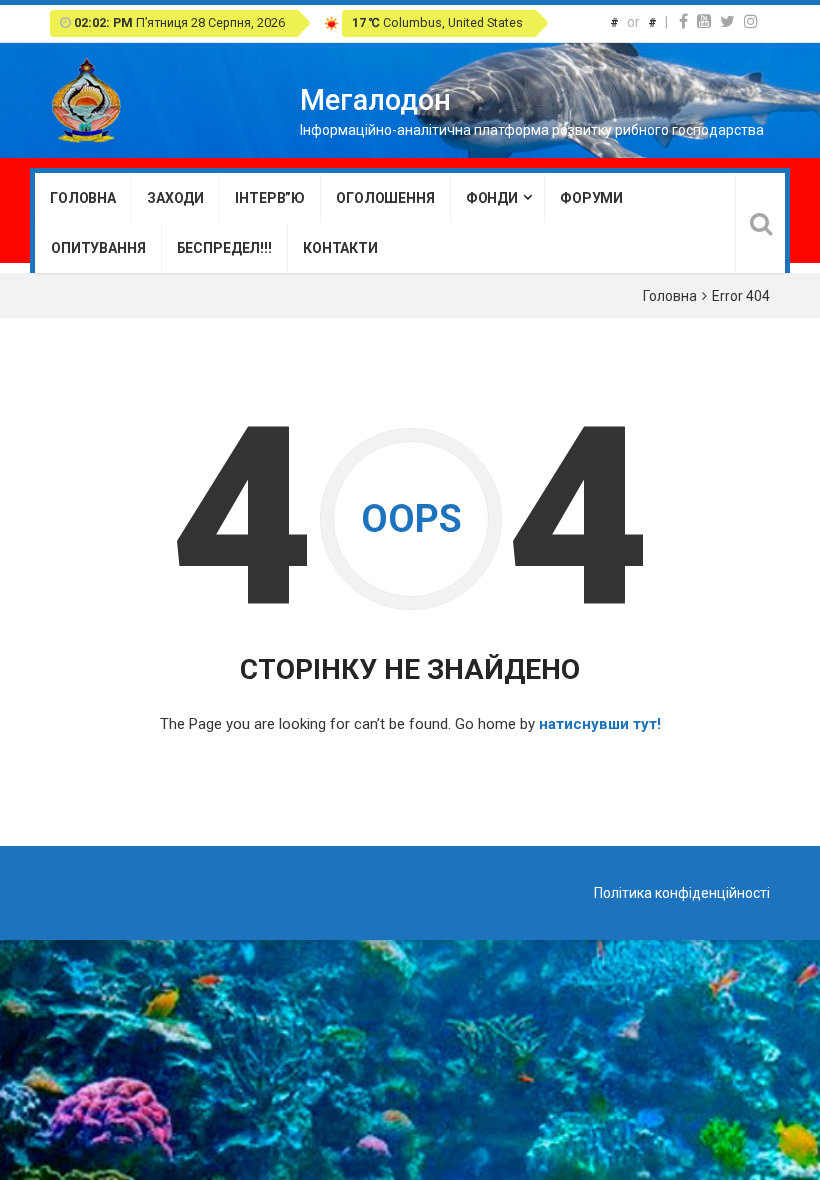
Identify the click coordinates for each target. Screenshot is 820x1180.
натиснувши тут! (600, 724)
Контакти (340, 248)
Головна (83, 198)
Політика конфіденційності (682, 893)
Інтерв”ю (270, 198)
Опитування (98, 248)
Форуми (591, 198)
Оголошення (385, 198)
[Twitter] (727, 21)
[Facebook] (683, 21)
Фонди (492, 198)
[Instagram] (751, 21)
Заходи (175, 198)
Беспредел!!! (224, 248)
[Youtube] (704, 21)
